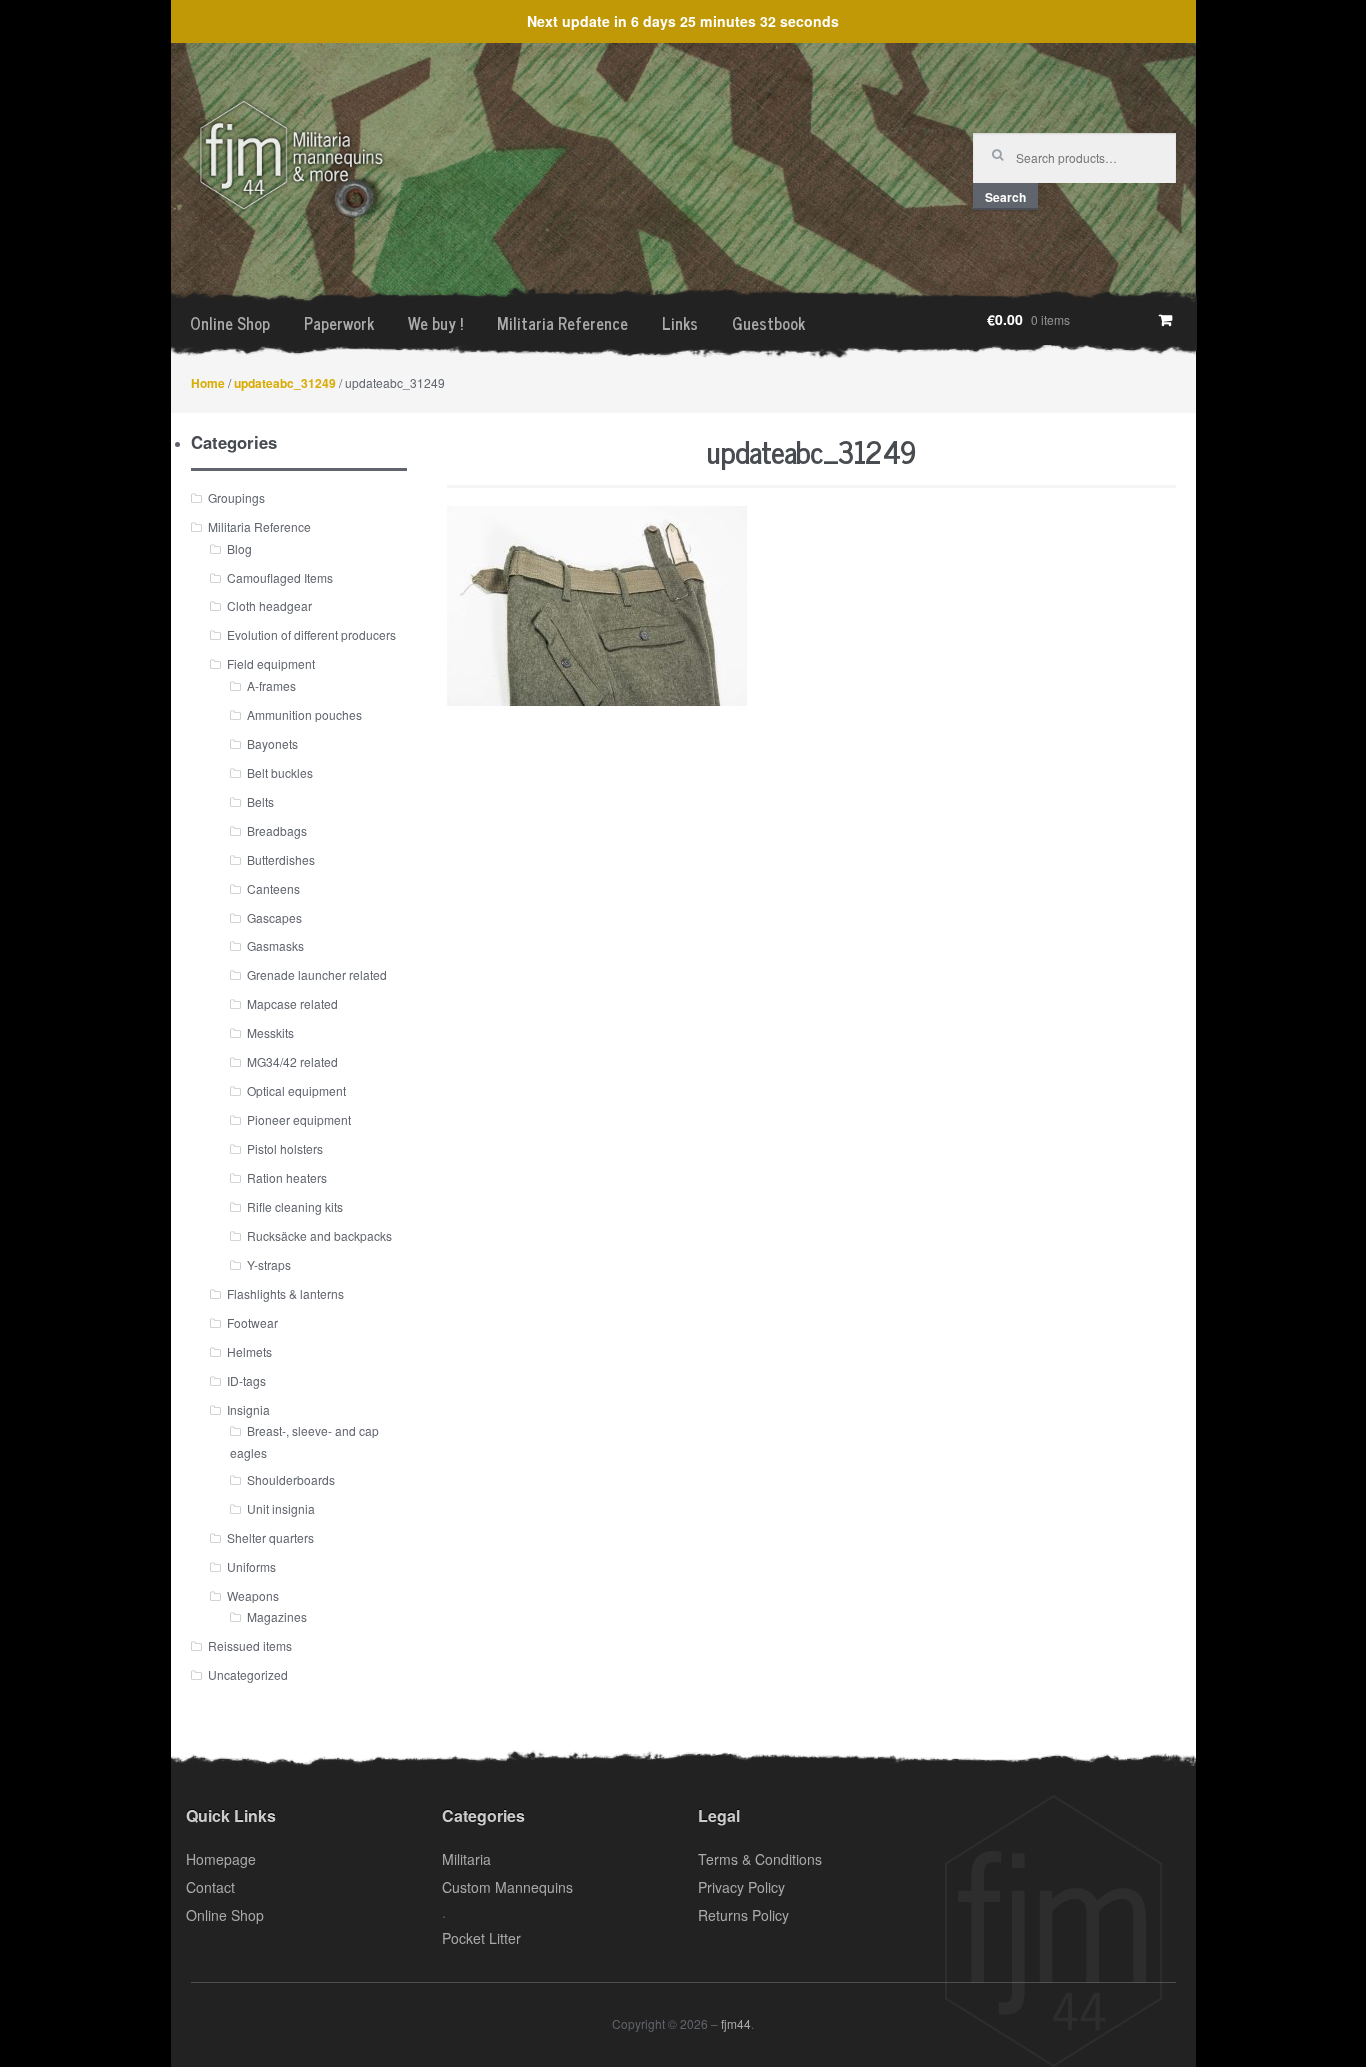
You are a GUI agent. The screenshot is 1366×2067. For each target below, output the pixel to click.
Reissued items (250, 1645)
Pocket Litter (481, 1938)
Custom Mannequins (507, 1887)
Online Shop (230, 323)
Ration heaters (287, 1177)
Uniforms (251, 1566)
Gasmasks (275, 945)
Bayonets (272, 743)
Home (208, 383)
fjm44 (736, 2023)
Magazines (277, 1616)
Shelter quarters (270, 1537)
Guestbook (768, 323)
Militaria (466, 1859)
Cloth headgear (269, 605)
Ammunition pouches (304, 714)
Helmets (249, 1351)
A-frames (271, 685)
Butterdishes (281, 859)
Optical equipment (296, 1090)
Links (680, 323)
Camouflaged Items (280, 577)
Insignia (248, 1409)
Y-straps (269, 1264)
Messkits (270, 1032)
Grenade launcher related (317, 974)
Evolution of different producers (311, 634)
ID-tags (246, 1380)
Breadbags (277, 830)
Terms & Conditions (760, 1859)
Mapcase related (292, 1003)
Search (1005, 197)
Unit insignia (281, 1508)
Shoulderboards (291, 1479)
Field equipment (271, 663)
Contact (210, 1887)
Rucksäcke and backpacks (319, 1235)
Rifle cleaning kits (295, 1206)
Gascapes (274, 917)
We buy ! (435, 323)
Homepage (221, 1859)
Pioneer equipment (299, 1119)
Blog (239, 548)
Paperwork (339, 323)
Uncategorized (248, 1674)
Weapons (253, 1595)
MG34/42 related (292, 1061)
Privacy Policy (741, 1887)
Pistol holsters (285, 1148)
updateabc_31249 (285, 383)
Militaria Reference (562, 323)
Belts (260, 801)
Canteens (273, 888)
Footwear (252, 1322)
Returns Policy (743, 1915)
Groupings (236, 497)
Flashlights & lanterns (285, 1293)
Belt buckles (280, 772)
